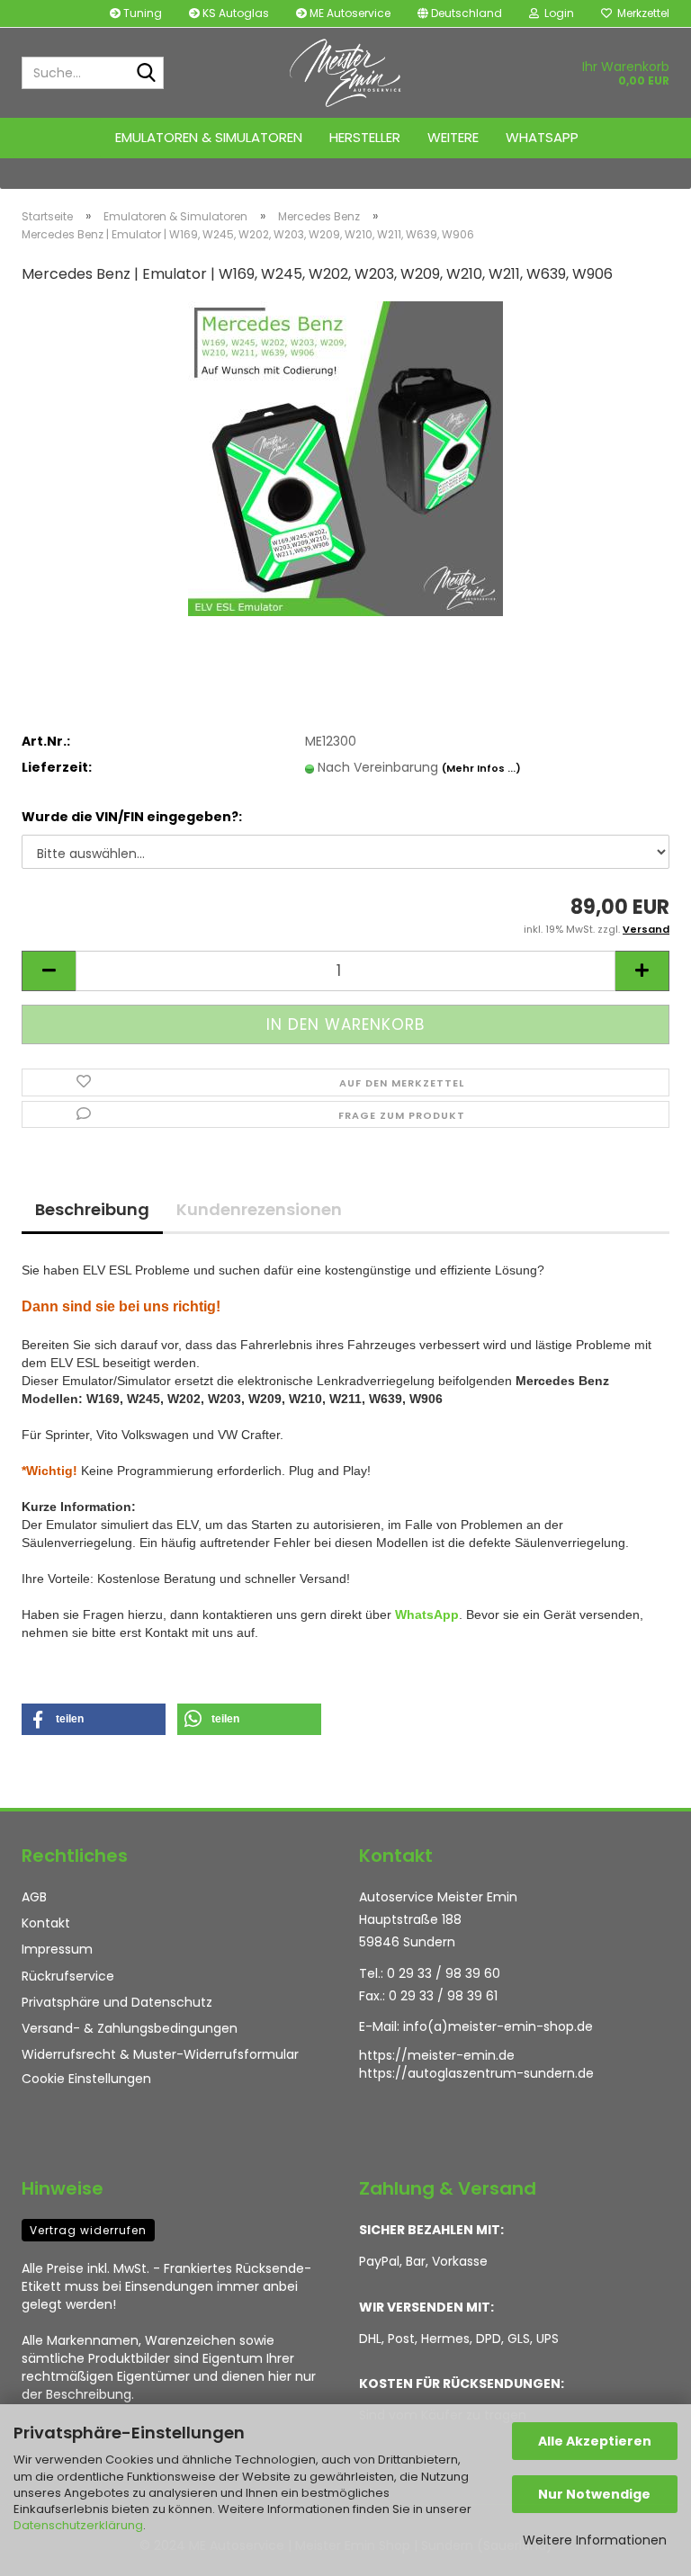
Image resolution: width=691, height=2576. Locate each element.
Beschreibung (92, 1209)
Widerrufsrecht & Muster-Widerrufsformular (160, 2054)
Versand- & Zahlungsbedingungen (130, 2028)
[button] (460, 13)
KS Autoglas (234, 13)
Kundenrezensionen (259, 1209)
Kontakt (46, 1923)
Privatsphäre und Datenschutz (117, 2002)
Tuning (141, 13)
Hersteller (365, 137)
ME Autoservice (349, 13)
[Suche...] (147, 74)
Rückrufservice (68, 1976)
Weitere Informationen (595, 2540)
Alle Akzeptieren (595, 2441)
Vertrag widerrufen (88, 2230)
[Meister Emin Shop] (346, 73)
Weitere (453, 137)
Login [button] (556, 13)
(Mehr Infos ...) (481, 768)
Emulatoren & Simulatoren (209, 137)
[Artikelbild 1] (345, 458)
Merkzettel (641, 13)
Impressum (57, 1949)
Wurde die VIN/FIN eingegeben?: (132, 817)
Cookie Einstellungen (86, 2079)
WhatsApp (542, 137)
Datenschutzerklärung (78, 2525)
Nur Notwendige (594, 2494)
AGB (34, 1897)
